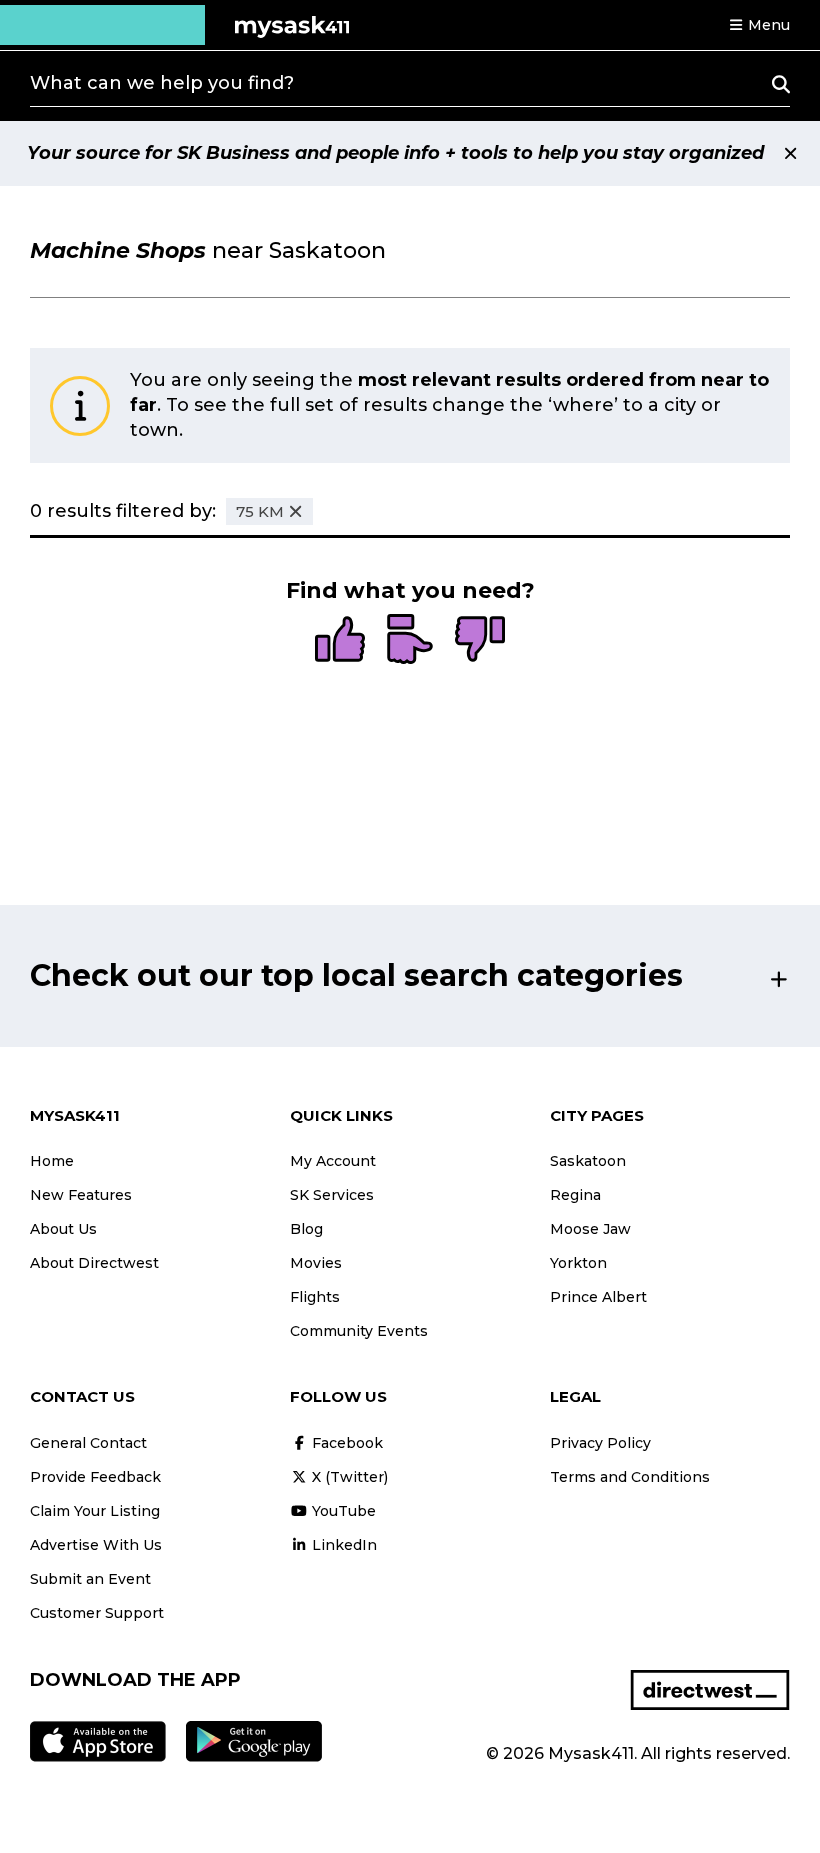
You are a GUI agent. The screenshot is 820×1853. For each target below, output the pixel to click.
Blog (306, 1229)
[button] (759, 25)
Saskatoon (588, 1161)
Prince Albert (598, 1297)
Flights (315, 1297)
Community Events (359, 1331)
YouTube (342, 1511)
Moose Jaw (590, 1229)
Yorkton (578, 1263)
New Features (81, 1195)
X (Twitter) (348, 1477)
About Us (63, 1229)
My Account (333, 1161)
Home (52, 1161)
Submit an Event (90, 1579)
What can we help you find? (162, 83)
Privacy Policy (600, 1443)
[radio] (340, 641)
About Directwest (94, 1263)
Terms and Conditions (630, 1477)
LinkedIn (342, 1545)
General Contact (88, 1443)
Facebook (345, 1443)
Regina (575, 1195)
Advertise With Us (96, 1545)
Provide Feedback (95, 1477)
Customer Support (97, 1613)
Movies (316, 1263)
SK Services (332, 1195)
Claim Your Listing (95, 1511)
